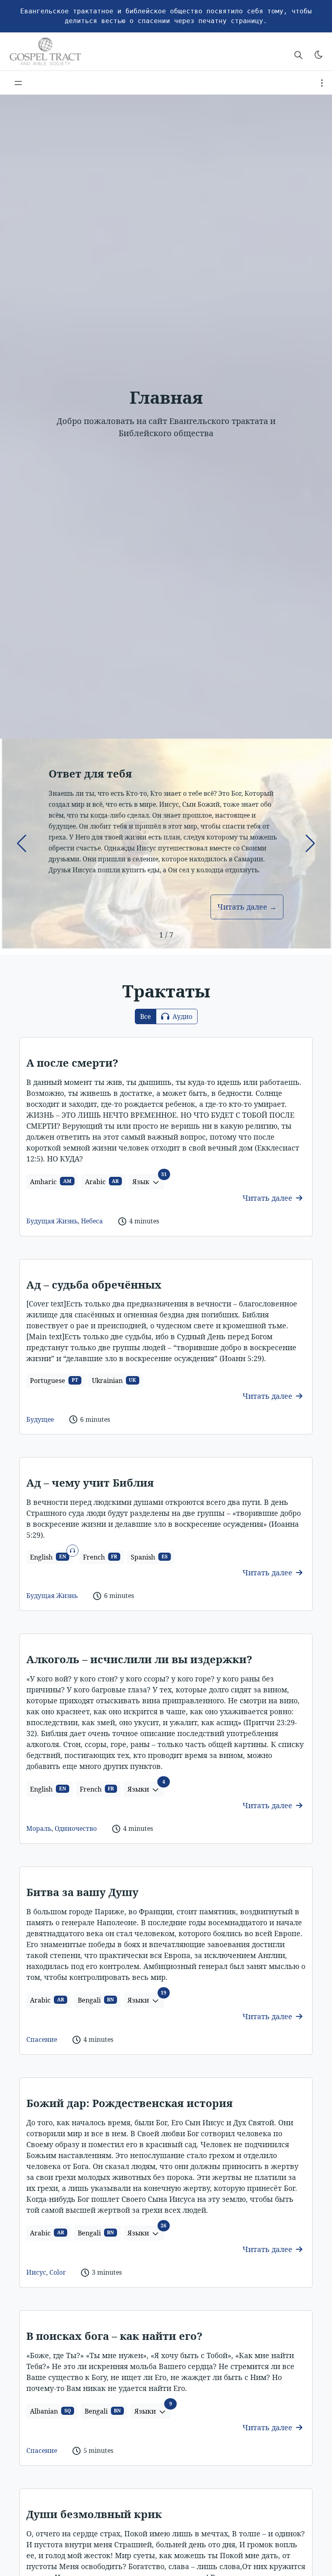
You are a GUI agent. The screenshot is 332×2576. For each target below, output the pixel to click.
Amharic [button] (51, 1182)
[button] (22, 844)
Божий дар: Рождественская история (130, 2103)
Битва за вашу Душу (82, 1892)
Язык (148, 1180)
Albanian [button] (50, 2411)
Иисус (36, 2272)
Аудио (182, 1016)
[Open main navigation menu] (18, 83)
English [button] (51, 1556)
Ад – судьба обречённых (94, 1285)
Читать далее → (247, 907)
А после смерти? (72, 1063)
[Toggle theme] (319, 55)
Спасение (42, 2039)
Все (146, 1016)
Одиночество (76, 1828)
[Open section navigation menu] (322, 83)
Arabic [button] (102, 1182)
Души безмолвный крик (94, 2514)
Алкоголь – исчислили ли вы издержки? (139, 1659)
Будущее (40, 1419)
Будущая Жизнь (52, 1221)
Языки (146, 1788)
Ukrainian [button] (114, 1381)
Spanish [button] (149, 1557)
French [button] (100, 1557)
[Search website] (298, 55)
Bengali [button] (96, 2000)
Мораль (39, 1828)
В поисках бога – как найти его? (114, 2336)
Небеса (92, 1221)
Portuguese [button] (54, 1381)
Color (57, 2272)
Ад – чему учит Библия (90, 1483)
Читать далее (268, 1198)
